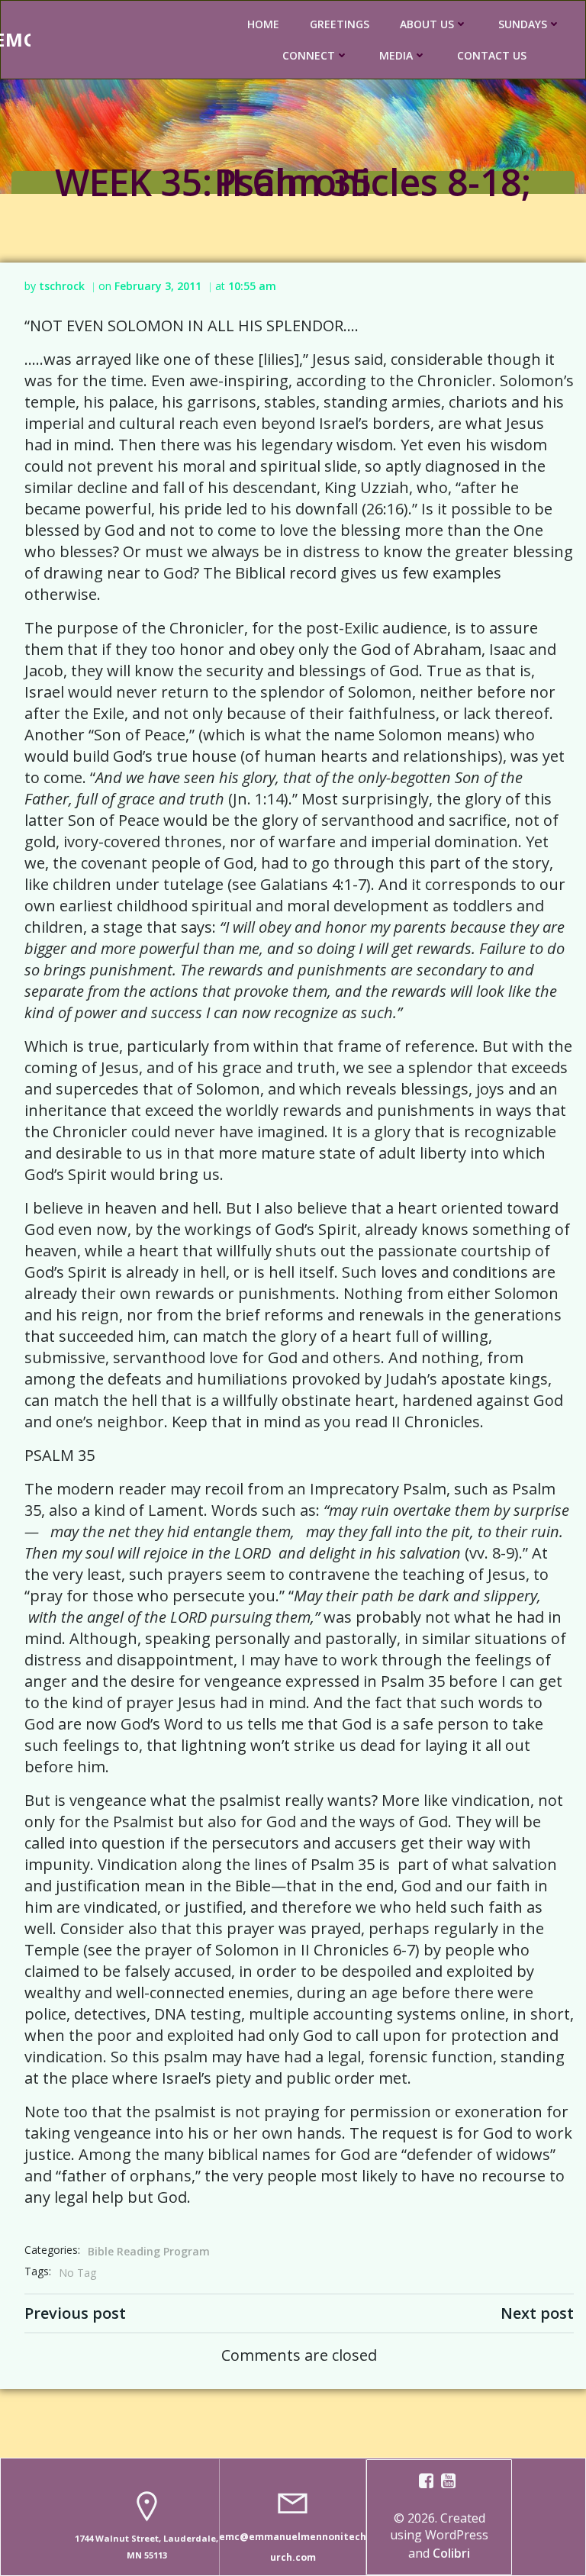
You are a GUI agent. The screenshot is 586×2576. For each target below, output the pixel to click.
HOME (263, 24)
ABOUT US (427, 24)
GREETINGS (340, 24)
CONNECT (309, 55)
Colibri (451, 2553)
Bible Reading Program (149, 2251)
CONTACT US (492, 55)
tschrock (62, 286)
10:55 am (252, 286)
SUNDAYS (523, 24)
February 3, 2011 (158, 286)
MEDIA (396, 55)
